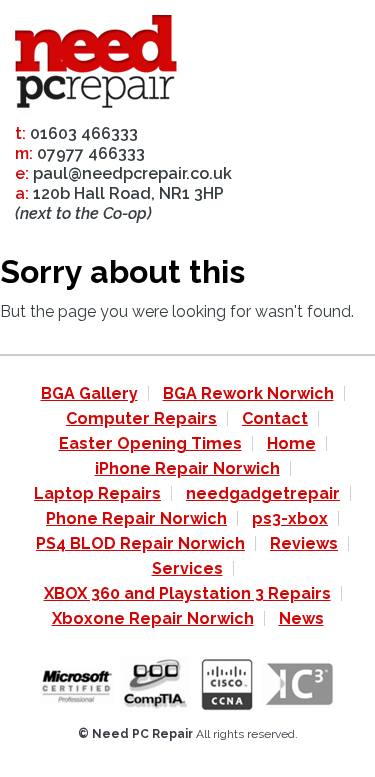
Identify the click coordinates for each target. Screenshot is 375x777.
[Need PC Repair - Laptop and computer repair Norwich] (96, 65)
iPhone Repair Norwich (187, 468)
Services (187, 568)
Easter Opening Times (150, 443)
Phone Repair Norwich (136, 518)
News (301, 618)
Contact (275, 418)
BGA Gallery (89, 393)
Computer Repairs (141, 418)
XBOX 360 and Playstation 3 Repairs (187, 593)
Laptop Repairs (97, 493)
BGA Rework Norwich (248, 393)
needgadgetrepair (263, 493)
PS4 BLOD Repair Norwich (140, 543)
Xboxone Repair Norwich (153, 618)
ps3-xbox (290, 518)
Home (291, 443)
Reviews (304, 543)
